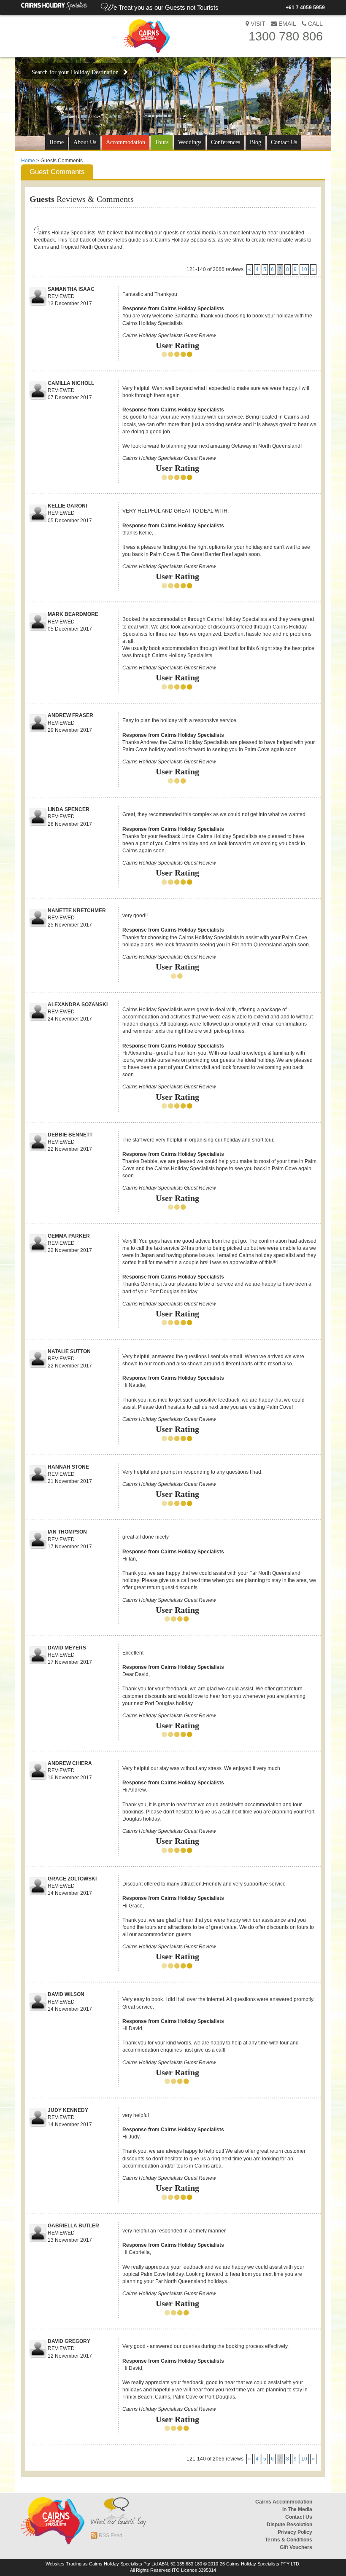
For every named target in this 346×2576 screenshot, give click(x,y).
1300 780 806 (286, 36)
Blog (255, 142)
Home (57, 142)
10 (304, 269)
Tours (162, 142)
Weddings (190, 142)
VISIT (257, 24)
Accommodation (126, 142)
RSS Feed (110, 2536)
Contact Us (284, 142)
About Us (85, 142)
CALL (315, 24)
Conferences (226, 142)
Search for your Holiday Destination (78, 72)
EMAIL (287, 24)
